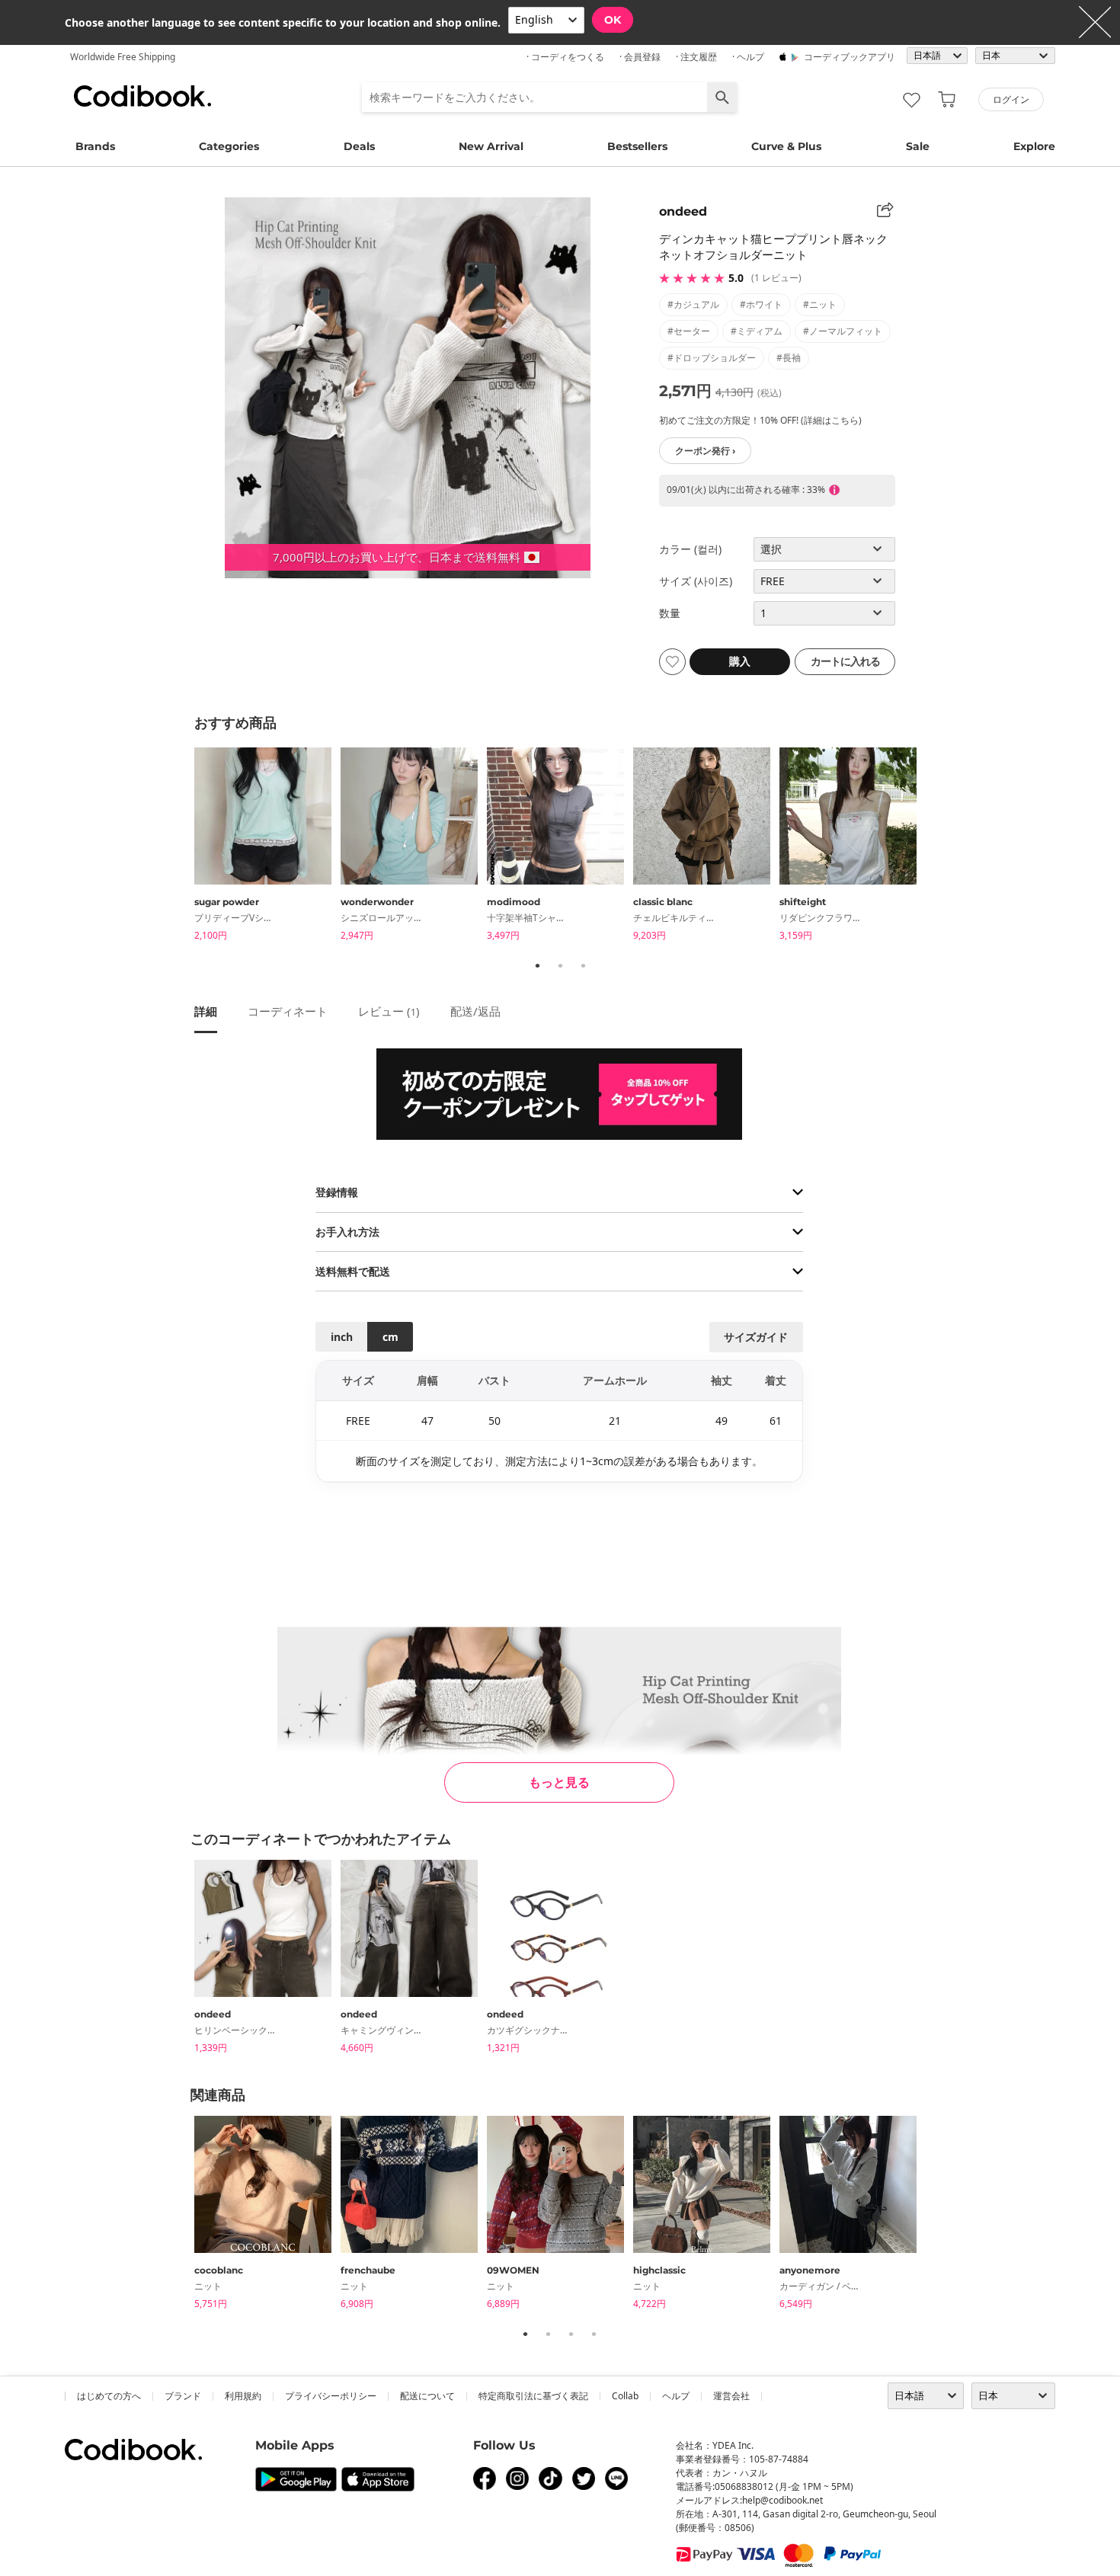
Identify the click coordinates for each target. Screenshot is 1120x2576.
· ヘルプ (748, 57)
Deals (359, 146)
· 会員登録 (640, 57)
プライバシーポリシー (331, 2396)
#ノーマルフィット (843, 331)
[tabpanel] (267, 847)
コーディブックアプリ (850, 57)
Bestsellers (637, 146)
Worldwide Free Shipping (123, 57)
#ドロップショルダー (712, 358)
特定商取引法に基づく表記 (533, 2396)
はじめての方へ (109, 2396)
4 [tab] (594, 2334)
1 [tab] (537, 965)
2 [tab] (560, 965)
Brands (95, 146)
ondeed (683, 211)
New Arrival (491, 146)
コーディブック (142, 96)
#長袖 (789, 358)
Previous (183, 846)
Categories (229, 146)
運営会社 (731, 2396)
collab (625, 2396)
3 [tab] (583, 965)
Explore (1034, 146)
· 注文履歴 (696, 57)
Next (937, 846)
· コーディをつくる (565, 57)
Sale (918, 146)
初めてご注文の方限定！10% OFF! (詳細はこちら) (760, 420)
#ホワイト (761, 304)
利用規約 (243, 2396)
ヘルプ (676, 2396)
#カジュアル (693, 304)
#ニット (820, 304)
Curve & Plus (786, 146)
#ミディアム (757, 331)
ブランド (183, 2396)
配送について (427, 2396)
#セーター (689, 331)
